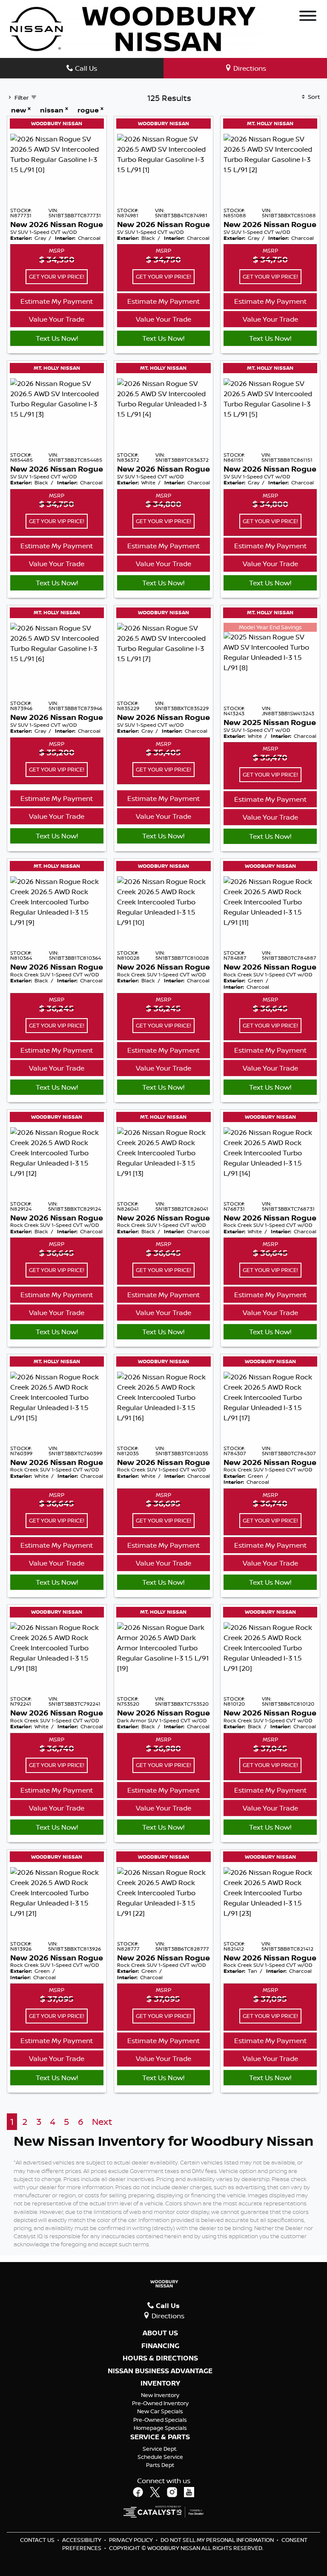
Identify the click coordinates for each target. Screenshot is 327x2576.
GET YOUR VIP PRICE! (57, 276)
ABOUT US (160, 2333)
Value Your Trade (57, 319)
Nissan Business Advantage (160, 2371)
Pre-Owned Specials (160, 2420)
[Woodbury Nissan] (135, 28)
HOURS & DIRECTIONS (160, 2358)
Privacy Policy (132, 2540)
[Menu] (308, 17)
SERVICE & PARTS (160, 2437)
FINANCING (160, 2346)
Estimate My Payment (57, 301)
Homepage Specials (160, 2428)
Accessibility (82, 2540)
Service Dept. (160, 2449)
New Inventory (160, 2395)
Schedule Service (160, 2457)
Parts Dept (160, 2465)
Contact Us (38, 2540)
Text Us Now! (57, 338)
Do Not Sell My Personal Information (218, 2540)
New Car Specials (160, 2411)
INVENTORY (160, 2383)
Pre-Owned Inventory (160, 2403)
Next (102, 2122)
